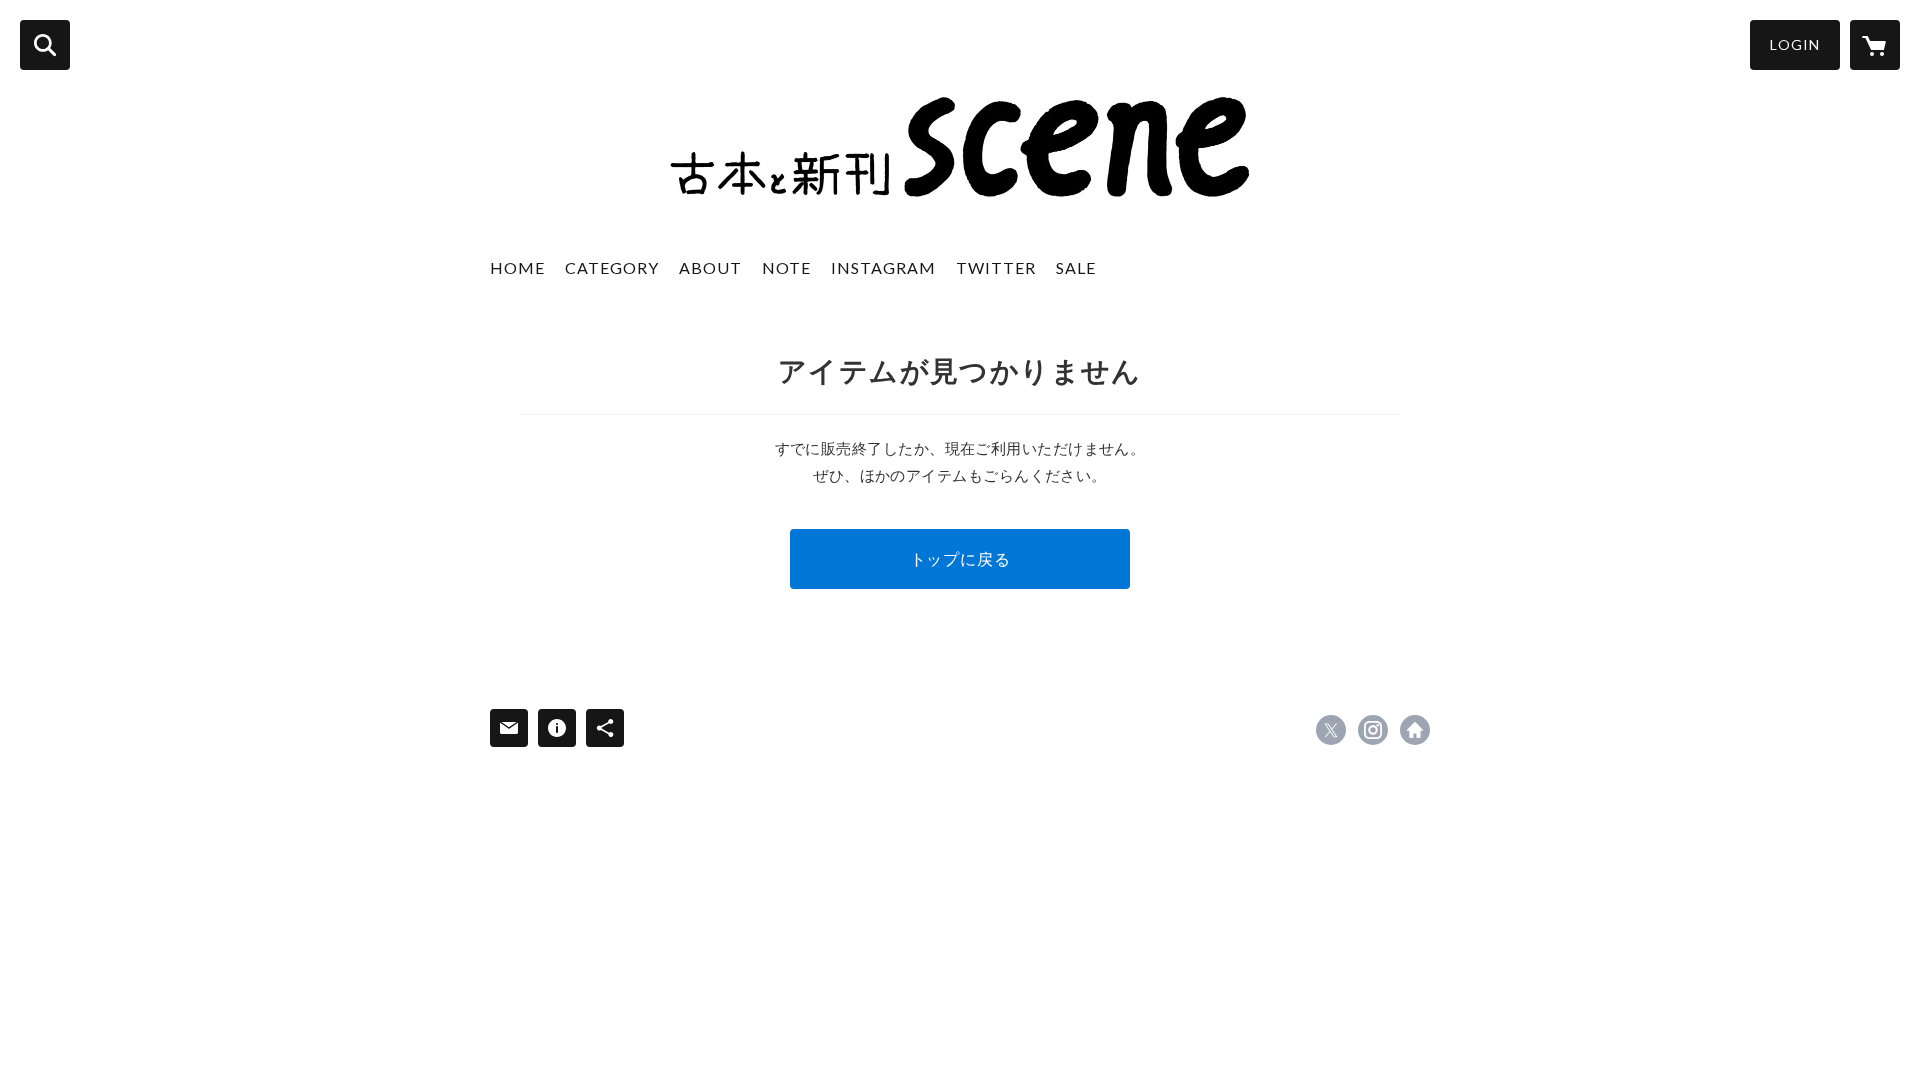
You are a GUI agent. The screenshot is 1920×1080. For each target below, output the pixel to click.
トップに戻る (960, 558)
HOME (517, 267)
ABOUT (710, 267)
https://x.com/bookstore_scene (1331, 730)
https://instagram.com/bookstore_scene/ (1373, 730)
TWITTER (996, 267)
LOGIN (1795, 44)
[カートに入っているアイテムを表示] (1875, 45)
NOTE (786, 267)
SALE (1076, 267)
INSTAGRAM (883, 267)
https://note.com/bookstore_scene (1415, 730)
